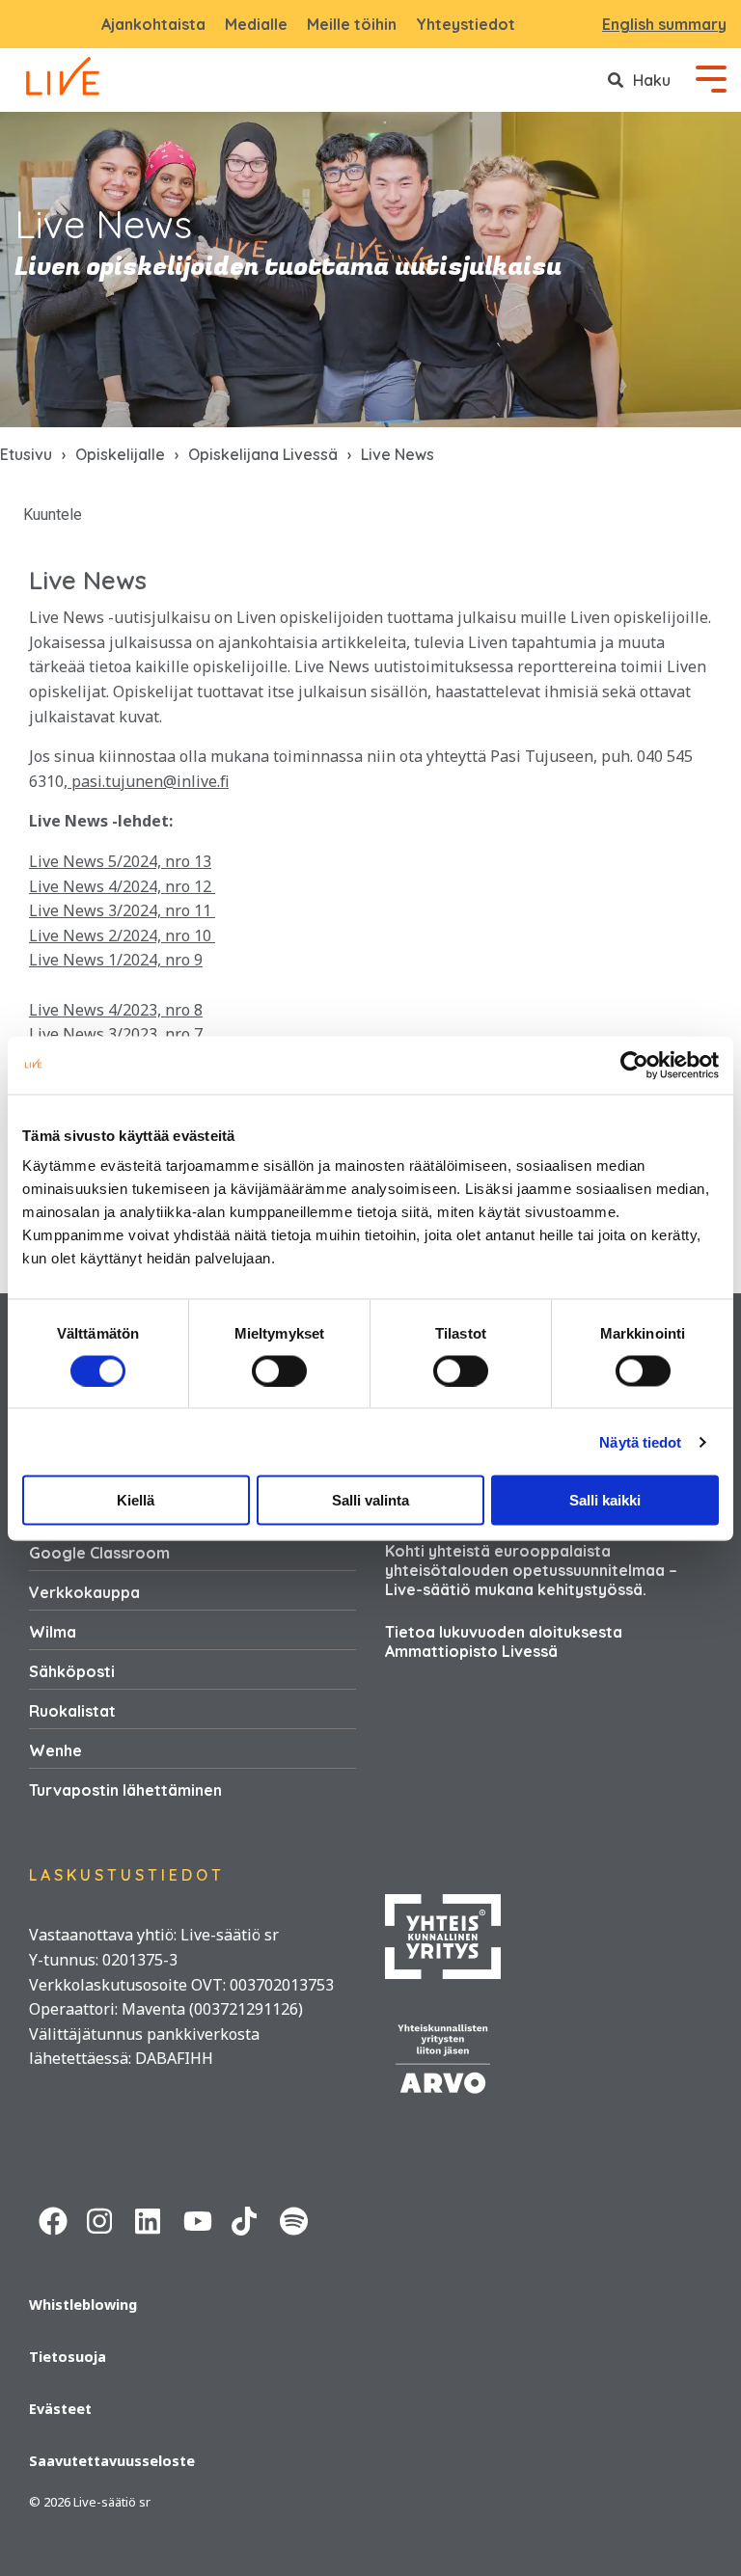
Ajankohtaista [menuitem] (153, 24)
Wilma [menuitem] (53, 1632)
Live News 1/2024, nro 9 (116, 960)
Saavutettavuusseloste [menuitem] (112, 2461)
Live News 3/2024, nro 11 (122, 910)
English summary (664, 24)
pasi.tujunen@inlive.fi (148, 781)
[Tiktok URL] (246, 2219)
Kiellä (136, 1500)
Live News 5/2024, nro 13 (120, 861)
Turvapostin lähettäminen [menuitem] (125, 1790)
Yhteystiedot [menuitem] (466, 24)
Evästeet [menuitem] (60, 2409)
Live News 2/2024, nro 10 (122, 935)
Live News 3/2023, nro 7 (116, 1034)
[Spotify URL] (294, 2219)
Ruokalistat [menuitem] (72, 1711)
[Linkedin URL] (150, 2219)
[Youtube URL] (198, 2219)
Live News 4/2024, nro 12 (122, 886)
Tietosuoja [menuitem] (68, 2357)
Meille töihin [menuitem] (352, 24)
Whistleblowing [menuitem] (83, 2305)
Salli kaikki (605, 1500)
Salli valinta (370, 1500)
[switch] (279, 1370)
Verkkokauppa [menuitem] (84, 1592)
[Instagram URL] (101, 2219)
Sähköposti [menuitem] (72, 1671)
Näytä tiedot (640, 1441)
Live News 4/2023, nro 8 (116, 1010)
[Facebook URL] (53, 2219)
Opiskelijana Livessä (263, 454)
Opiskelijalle (120, 454)
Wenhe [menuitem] (55, 1750)
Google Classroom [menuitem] (99, 1553)
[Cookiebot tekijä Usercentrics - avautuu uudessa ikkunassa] (634, 1065)
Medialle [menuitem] (256, 24)
